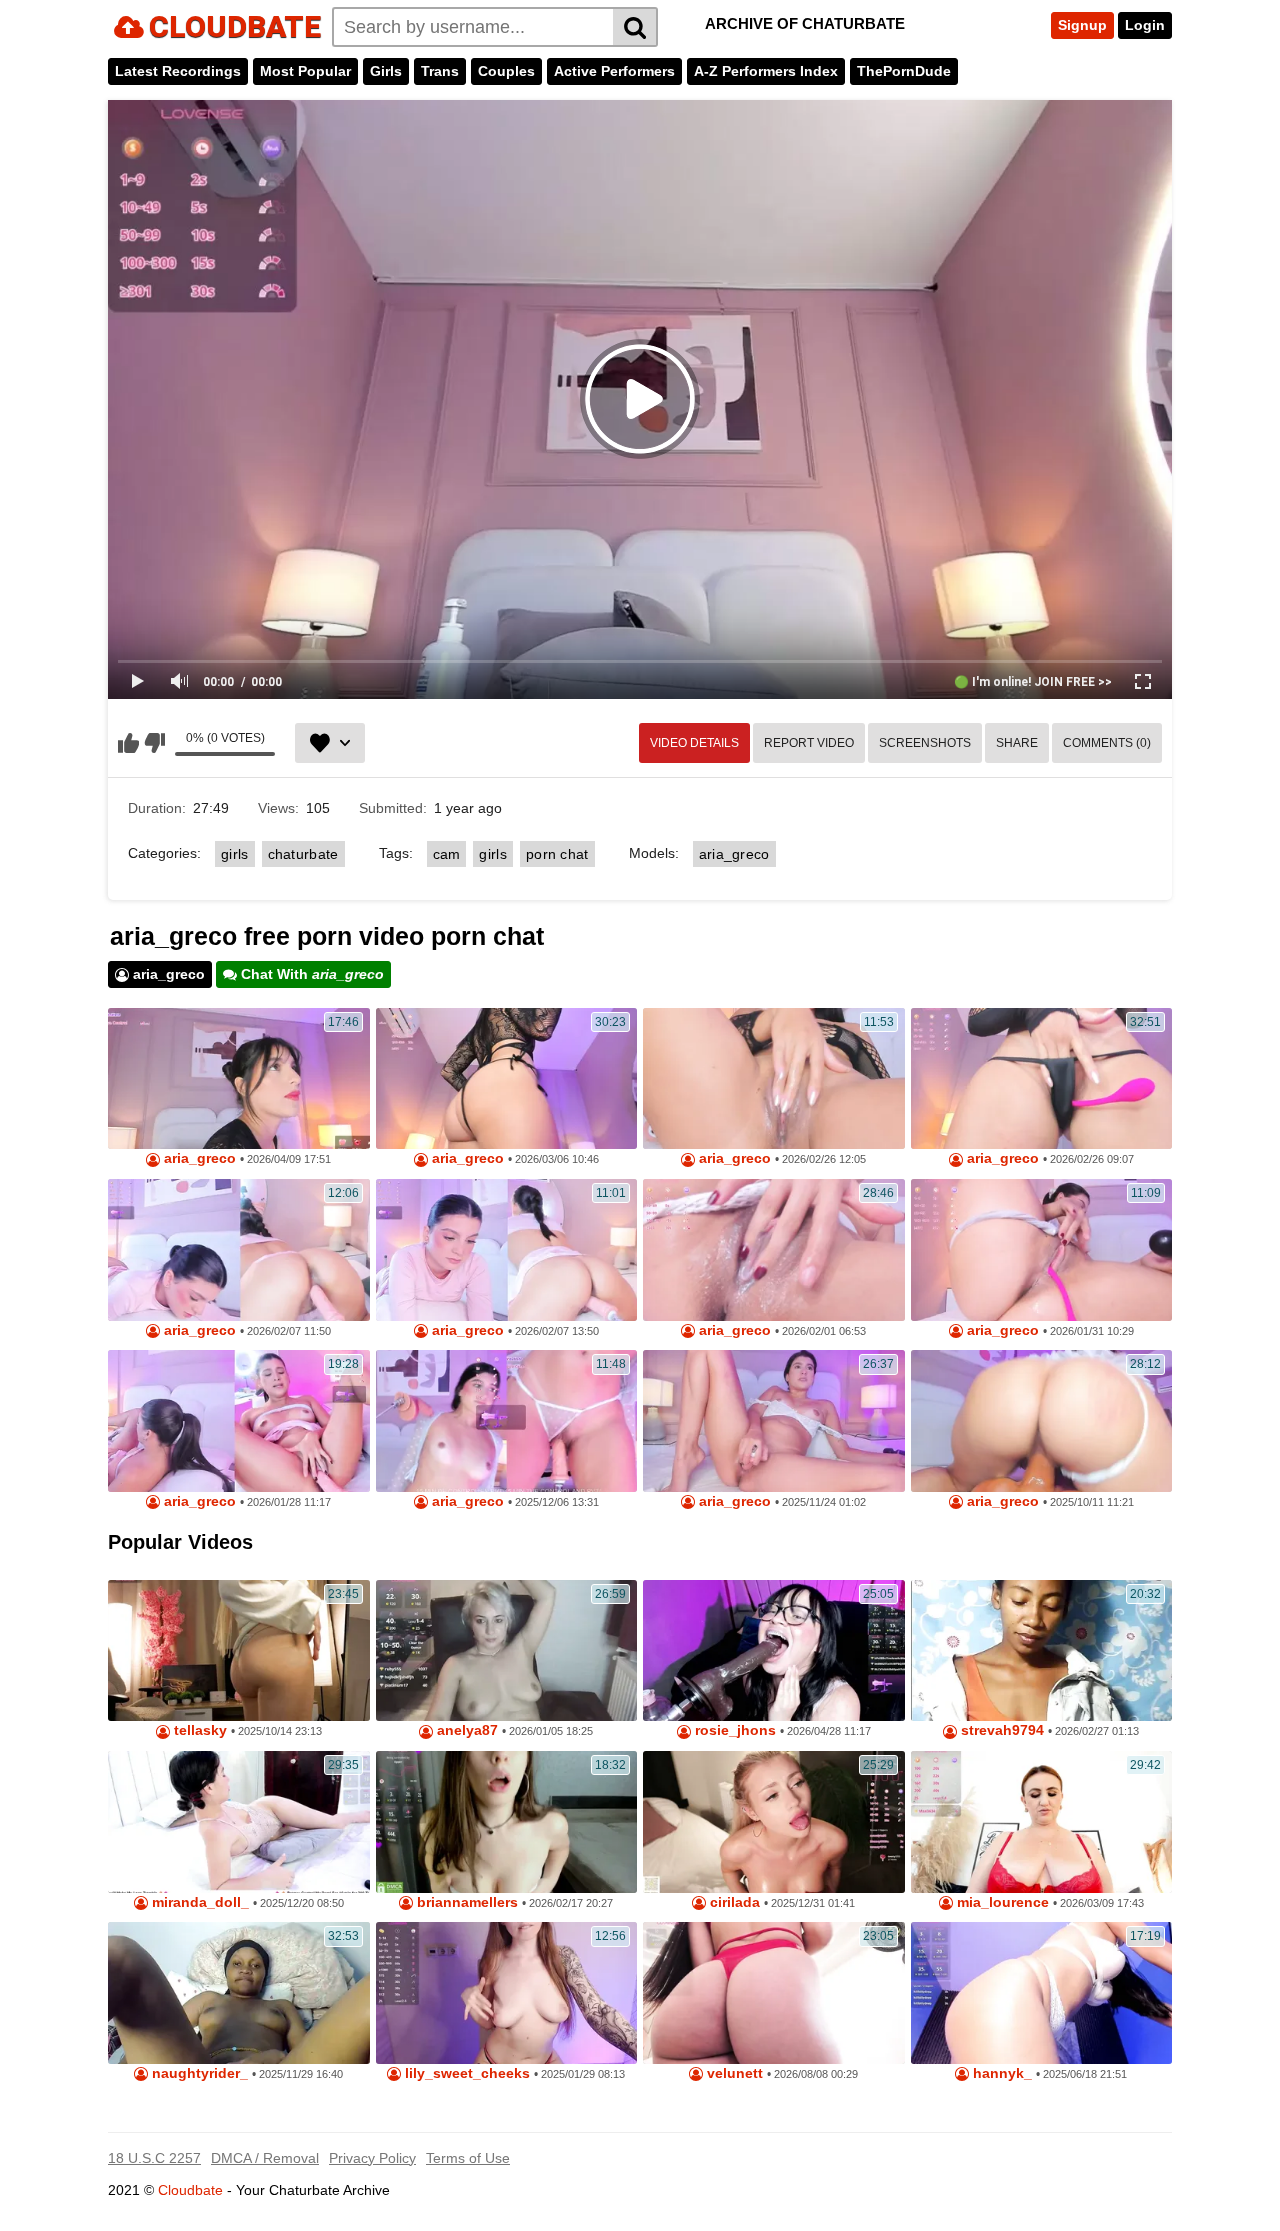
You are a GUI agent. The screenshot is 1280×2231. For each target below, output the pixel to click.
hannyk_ (1000, 2073)
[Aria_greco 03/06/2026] (507, 1079)
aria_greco (734, 854)
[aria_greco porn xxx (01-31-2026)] (1042, 1250)
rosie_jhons (733, 1730)
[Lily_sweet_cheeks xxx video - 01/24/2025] (507, 1993)
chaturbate (303, 854)
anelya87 (465, 1730)
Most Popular (305, 71)
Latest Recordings (178, 71)
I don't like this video (154, 743)
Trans (440, 71)
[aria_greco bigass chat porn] (239, 1250)
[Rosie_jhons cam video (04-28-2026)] (774, 1651)
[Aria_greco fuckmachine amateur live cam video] (774, 1250)
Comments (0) (1107, 743)
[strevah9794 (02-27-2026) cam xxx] (1042, 1651)
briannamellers (465, 1902)
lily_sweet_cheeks (465, 2073)
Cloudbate (190, 2190)
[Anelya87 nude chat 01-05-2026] (507, 1651)
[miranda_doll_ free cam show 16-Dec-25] (239, 1822)
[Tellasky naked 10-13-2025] (239, 1651)
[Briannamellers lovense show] (507, 1822)
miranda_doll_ (198, 1902)
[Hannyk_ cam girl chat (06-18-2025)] (1042, 1993)
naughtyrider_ (198, 2073)
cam (447, 854)
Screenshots (925, 743)
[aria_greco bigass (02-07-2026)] (507, 1250)
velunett (733, 2073)
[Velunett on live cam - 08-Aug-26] (774, 1993)
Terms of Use (468, 2158)
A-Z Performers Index (766, 71)
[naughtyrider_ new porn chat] (239, 1993)
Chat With (310, 974)
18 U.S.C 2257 (154, 2158)
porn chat (557, 854)
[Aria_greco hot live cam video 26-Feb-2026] (774, 1079)
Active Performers (614, 71)
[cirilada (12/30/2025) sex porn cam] (774, 1822)
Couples (506, 71)
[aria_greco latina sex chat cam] (1042, 1421)
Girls (386, 71)
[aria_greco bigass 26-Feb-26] (1042, 1079)
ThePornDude (904, 71)
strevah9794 (1000, 1730)
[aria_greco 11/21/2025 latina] (774, 1421)
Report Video (809, 743)
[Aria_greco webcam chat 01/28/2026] (239, 1421)
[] (635, 27)
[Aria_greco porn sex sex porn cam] (239, 1079)
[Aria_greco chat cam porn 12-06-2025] (507, 1421)
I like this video (128, 743)
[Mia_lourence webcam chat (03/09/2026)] (1042, 1822)
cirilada (733, 1902)
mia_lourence (1001, 1902)
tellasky (198, 1730)
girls (235, 854)
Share (1017, 743)
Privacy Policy (372, 2158)
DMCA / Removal (265, 2158)
